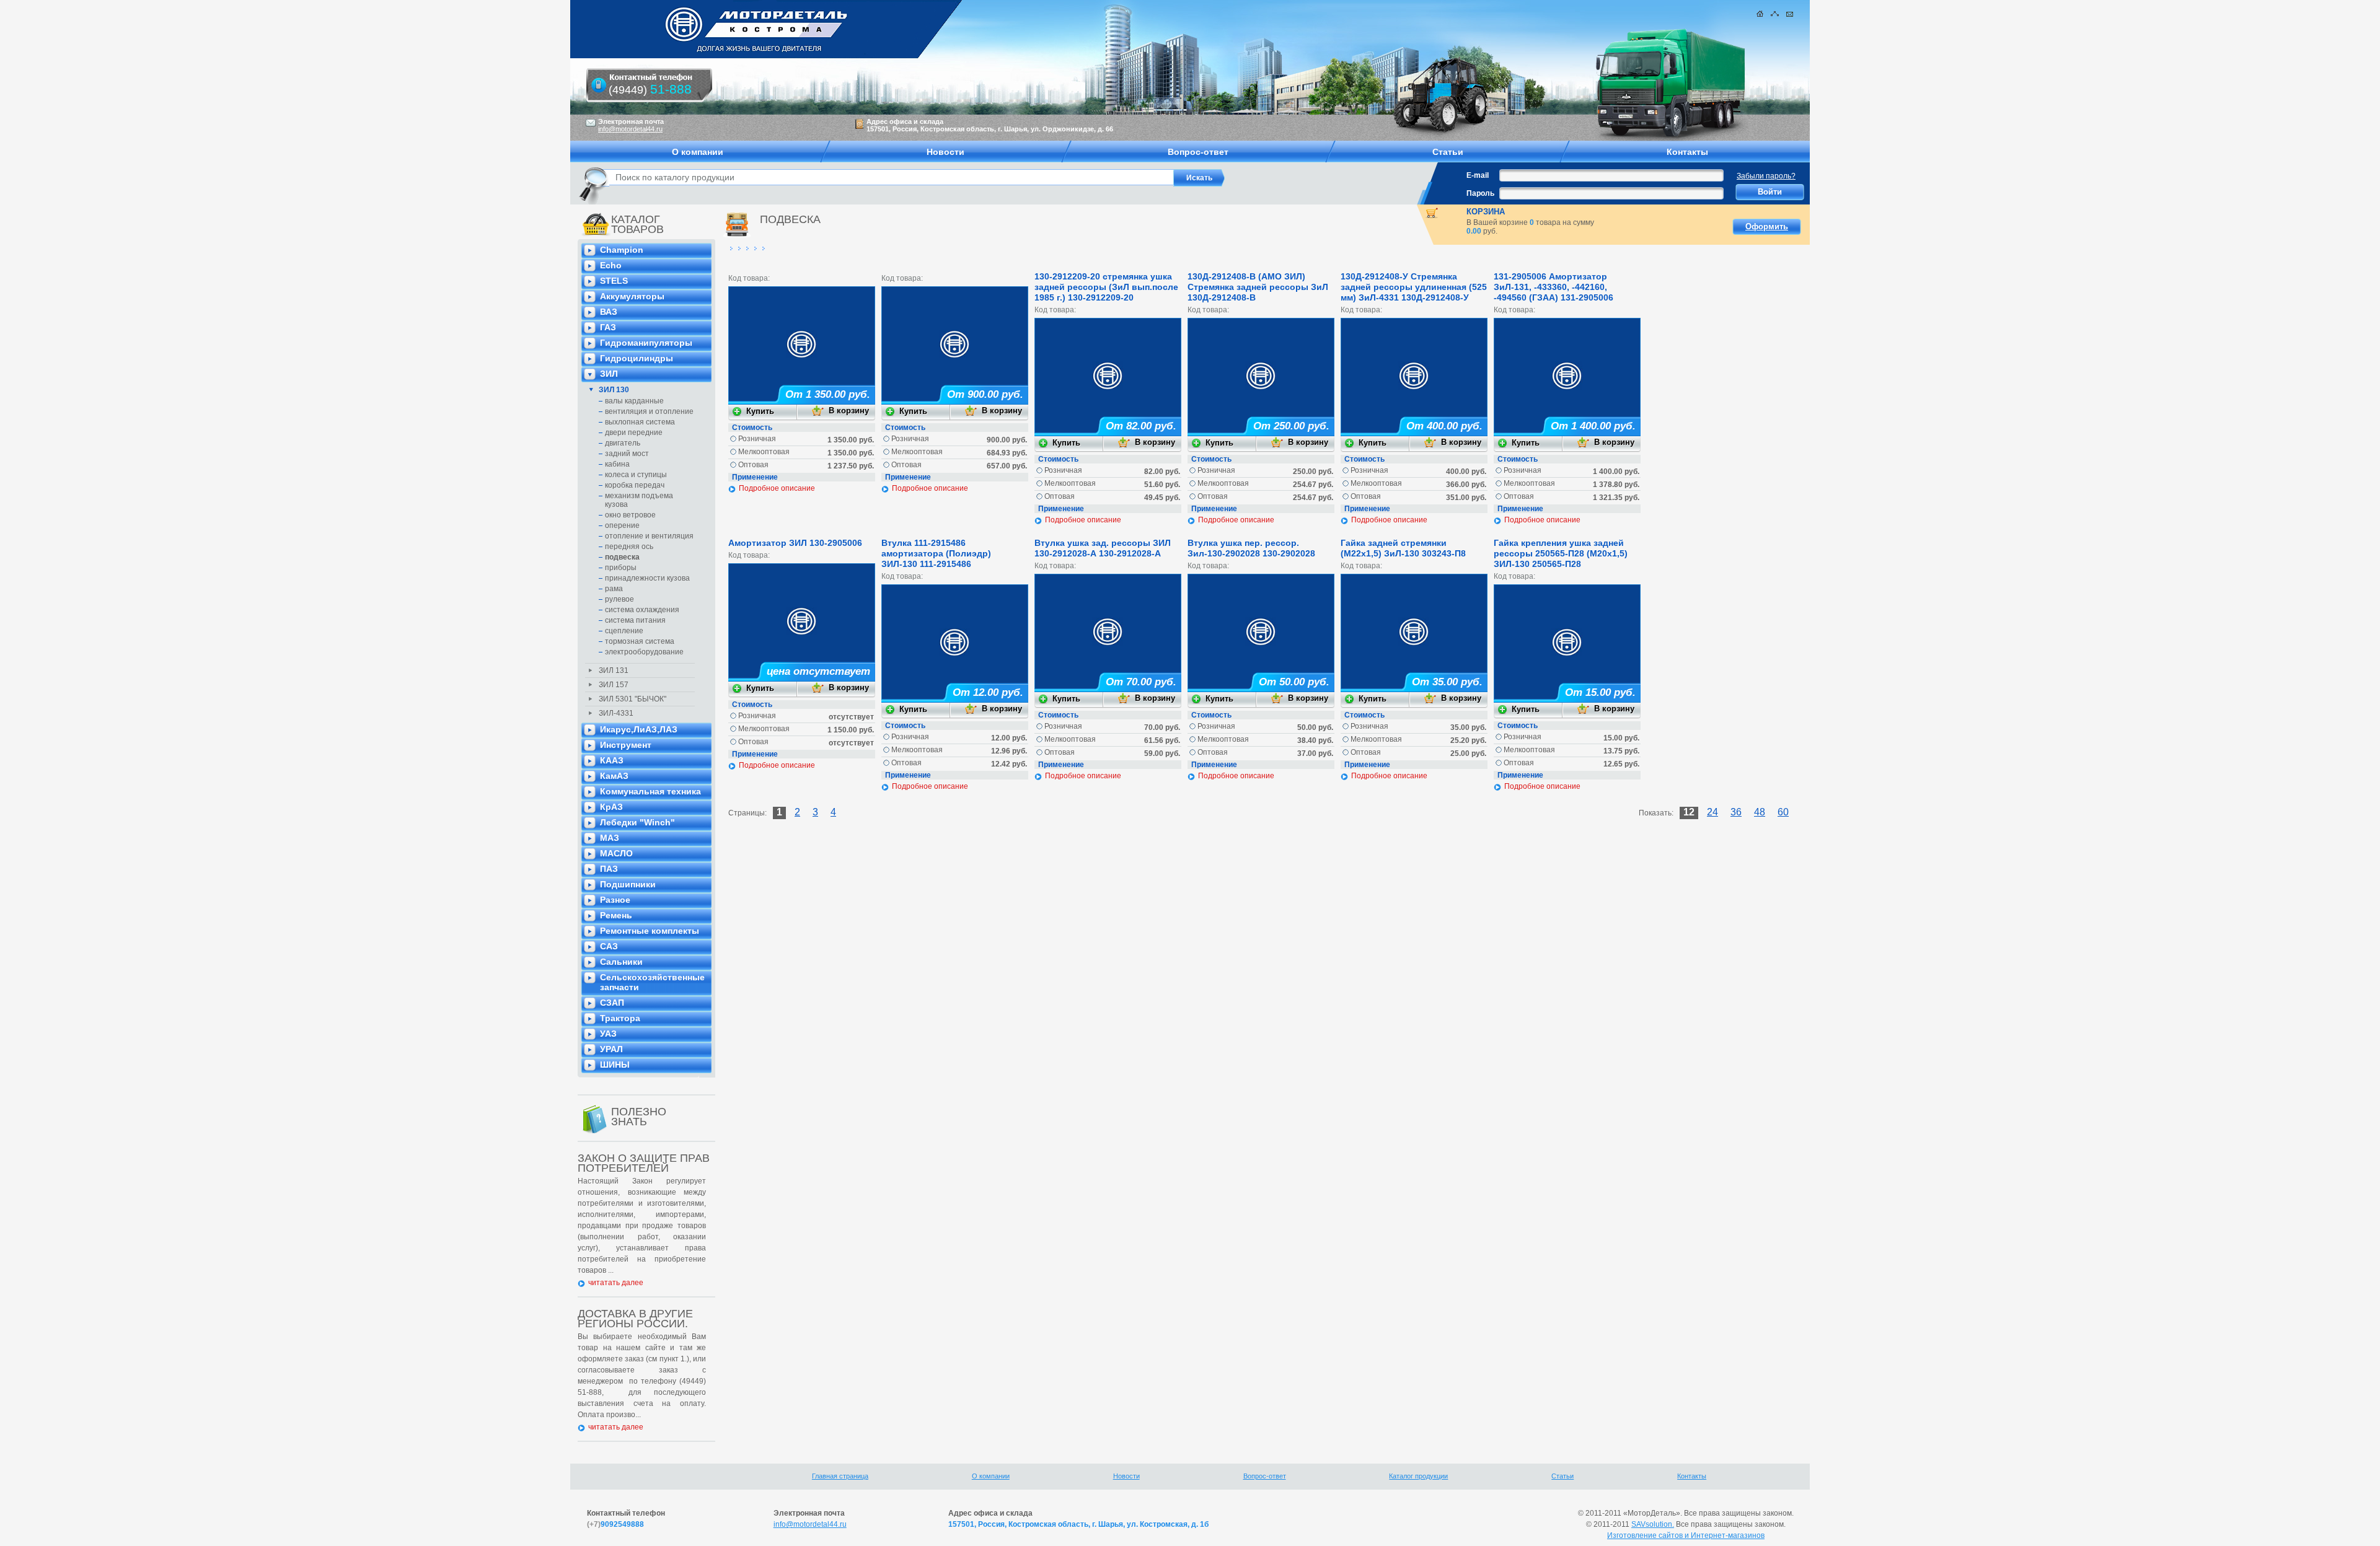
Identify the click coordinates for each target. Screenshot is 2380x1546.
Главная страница (840, 1476)
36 (1736, 812)
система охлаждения (642, 610)
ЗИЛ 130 (614, 390)
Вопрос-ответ (1265, 1476)
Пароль (1480, 193)
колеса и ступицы (636, 475)
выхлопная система (640, 422)
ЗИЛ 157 (614, 685)
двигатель (623, 443)
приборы (621, 568)
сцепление (624, 631)
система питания (635, 620)
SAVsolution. (1653, 1524)
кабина (617, 464)
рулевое (619, 599)
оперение (622, 525)
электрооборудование (644, 652)
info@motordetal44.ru (810, 1524)
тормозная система (640, 641)
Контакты (1692, 1476)
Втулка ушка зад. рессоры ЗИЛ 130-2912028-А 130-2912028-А (1103, 548)
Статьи (1562, 1476)
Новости (1126, 1476)
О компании (991, 1476)
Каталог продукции (1418, 1476)
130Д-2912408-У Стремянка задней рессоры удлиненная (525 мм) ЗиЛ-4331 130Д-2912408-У (1414, 287)
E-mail (1478, 175)
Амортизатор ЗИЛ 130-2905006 (795, 543)
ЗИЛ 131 (614, 670)
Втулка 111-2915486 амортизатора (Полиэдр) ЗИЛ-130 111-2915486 (936, 553)
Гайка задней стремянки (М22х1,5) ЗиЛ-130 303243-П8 (1403, 548)
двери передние (634, 433)
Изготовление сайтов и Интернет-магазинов (1686, 1535)
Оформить (1767, 226)
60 (1783, 812)
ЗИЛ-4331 (616, 713)
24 (1712, 812)
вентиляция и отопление (649, 411)
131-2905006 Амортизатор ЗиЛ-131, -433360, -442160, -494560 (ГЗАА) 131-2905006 (1554, 287)
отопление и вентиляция (649, 536)
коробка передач (635, 485)
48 (1760, 812)
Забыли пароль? (1766, 176)
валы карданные (634, 401)
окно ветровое (630, 515)
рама (614, 589)
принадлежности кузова (647, 578)
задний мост (627, 454)
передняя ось (629, 547)
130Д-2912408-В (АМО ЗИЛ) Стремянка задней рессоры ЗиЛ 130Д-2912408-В (1258, 287)
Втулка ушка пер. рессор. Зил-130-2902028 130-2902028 (1251, 548)
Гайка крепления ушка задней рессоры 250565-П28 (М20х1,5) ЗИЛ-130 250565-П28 (1561, 553)
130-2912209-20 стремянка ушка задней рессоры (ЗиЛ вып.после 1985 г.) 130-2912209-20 (1106, 287)
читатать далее (616, 1283)
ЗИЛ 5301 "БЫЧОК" (632, 699)
